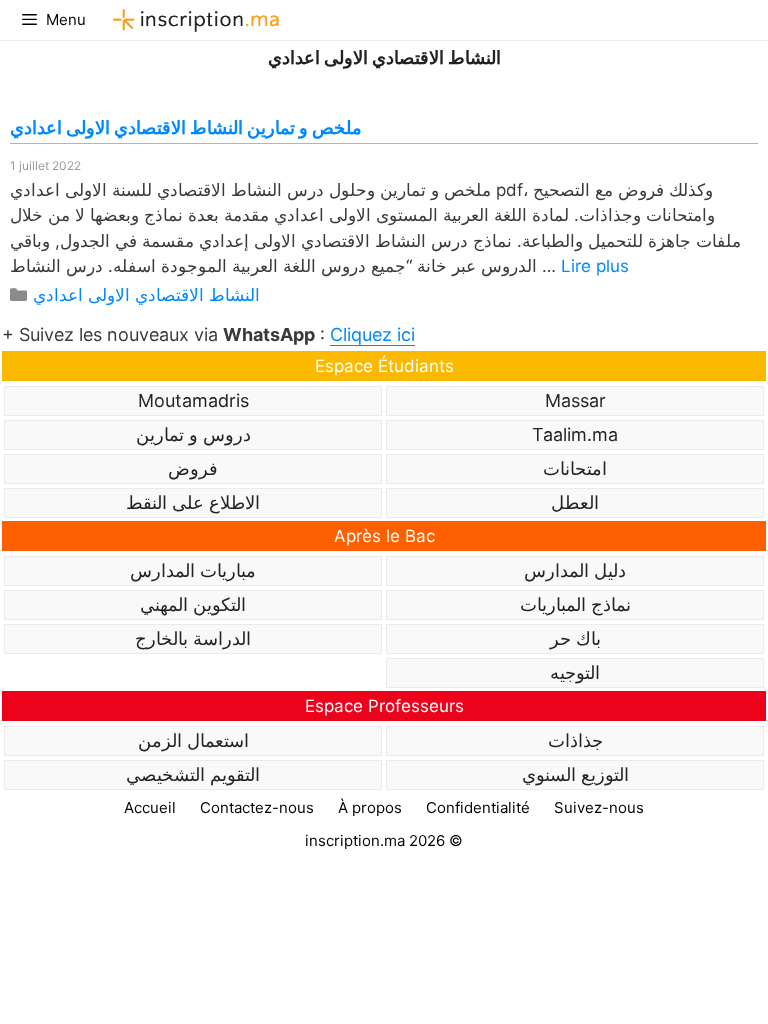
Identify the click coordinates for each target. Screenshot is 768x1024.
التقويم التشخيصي (193, 774)
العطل (575, 502)
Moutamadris (193, 400)
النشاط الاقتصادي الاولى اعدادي (146, 295)
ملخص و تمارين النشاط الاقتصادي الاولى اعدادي (186, 127)
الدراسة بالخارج (193, 638)
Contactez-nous (257, 807)
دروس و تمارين (193, 434)
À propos (370, 807)
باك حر (575, 638)
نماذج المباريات (575, 604)
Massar (575, 400)
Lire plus (595, 266)
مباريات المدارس (193, 570)
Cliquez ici (372, 334)
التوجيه (575, 672)
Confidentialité (478, 807)
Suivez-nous (599, 807)
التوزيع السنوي (575, 774)
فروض (193, 468)
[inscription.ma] (193, 20)
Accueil (150, 807)
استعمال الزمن (193, 740)
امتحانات (575, 468)
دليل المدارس (575, 570)
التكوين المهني (193, 604)
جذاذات (575, 740)
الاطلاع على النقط (193, 502)
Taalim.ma (575, 434)
